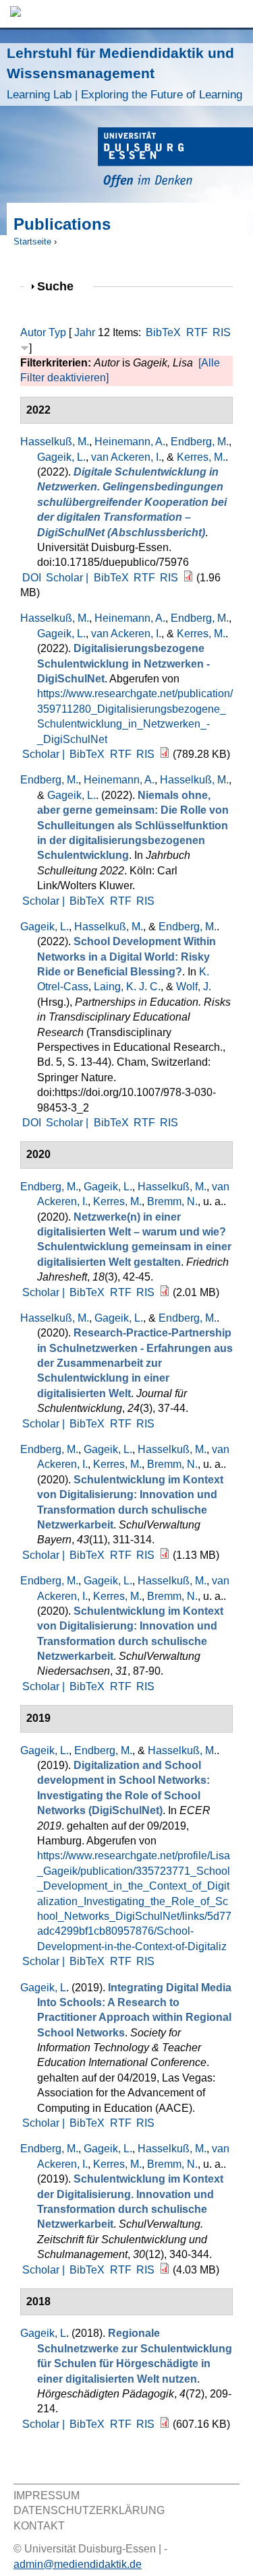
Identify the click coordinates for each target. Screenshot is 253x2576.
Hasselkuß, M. (55, 442)
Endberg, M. (200, 442)
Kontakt (39, 2526)
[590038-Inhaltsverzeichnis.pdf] (165, 1292)
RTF (197, 332)
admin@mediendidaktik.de (78, 2564)
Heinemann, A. (130, 442)
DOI (32, 578)
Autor (33, 332)
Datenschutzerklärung (89, 2510)
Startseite (32, 241)
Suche (61, 286)
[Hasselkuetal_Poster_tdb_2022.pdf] (165, 754)
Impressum (47, 2495)
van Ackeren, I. (126, 457)
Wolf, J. (194, 987)
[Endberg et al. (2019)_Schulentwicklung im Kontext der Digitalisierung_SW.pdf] (165, 2270)
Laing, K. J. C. (127, 987)
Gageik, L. (61, 457)
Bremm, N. (172, 1201)
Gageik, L (43, 1988)
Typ (57, 332)
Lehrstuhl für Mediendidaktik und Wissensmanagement (124, 73)
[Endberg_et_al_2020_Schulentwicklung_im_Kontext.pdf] (165, 1555)
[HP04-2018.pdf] (165, 2424)
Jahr (85, 332)
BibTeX (163, 332)
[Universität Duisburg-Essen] (175, 159)
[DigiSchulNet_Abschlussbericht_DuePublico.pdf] (188, 578)
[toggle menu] (236, 14)
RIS (222, 332)
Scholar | (68, 578)
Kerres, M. (201, 457)
